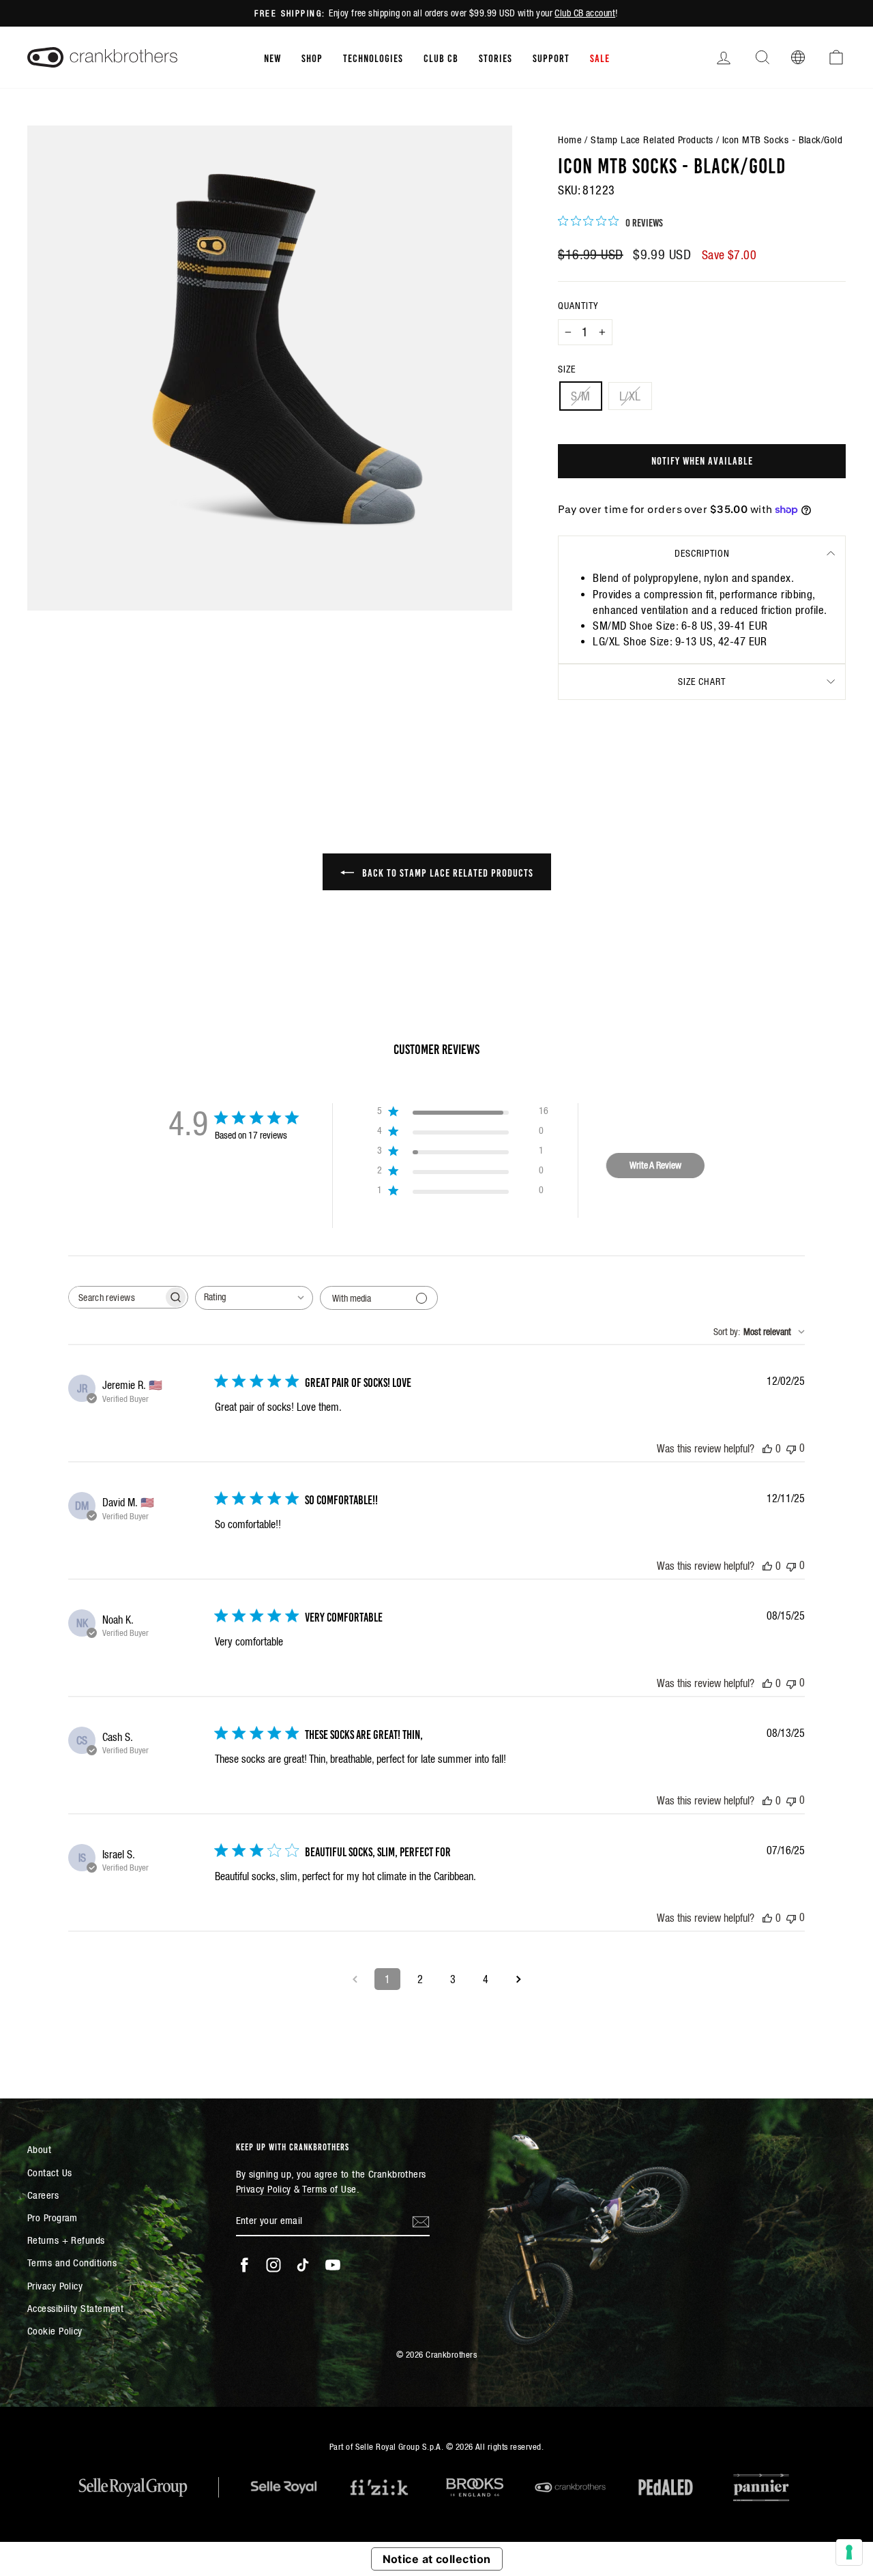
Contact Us (50, 2172)
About (39, 2149)
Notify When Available (702, 460)
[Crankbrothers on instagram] (273, 2265)
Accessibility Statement (75, 2308)
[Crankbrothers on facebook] (244, 2265)
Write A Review (655, 1165)
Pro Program (53, 2218)
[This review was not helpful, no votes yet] (791, 1448)
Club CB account (585, 13)
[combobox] (254, 1298)
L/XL (630, 396)
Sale (600, 57)
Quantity (578, 306)
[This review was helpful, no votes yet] (767, 1448)
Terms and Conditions (72, 2263)
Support (551, 57)
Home (570, 140)
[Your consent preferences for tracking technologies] (849, 2552)
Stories (495, 57)
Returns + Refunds (66, 2240)
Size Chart (702, 682)
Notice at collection (437, 2559)
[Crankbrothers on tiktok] (303, 2265)
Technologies (373, 57)
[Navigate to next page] (518, 1979)
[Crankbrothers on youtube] (333, 2265)
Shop (312, 57)
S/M (580, 396)
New (272, 57)
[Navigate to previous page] (355, 1979)
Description (702, 553)
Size (567, 369)
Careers (43, 2195)
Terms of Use (329, 2189)
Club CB (441, 57)
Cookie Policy (55, 2331)
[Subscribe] (421, 2221)
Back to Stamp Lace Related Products (446, 872)
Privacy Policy (55, 2286)
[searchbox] (116, 1297)
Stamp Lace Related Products (652, 140)
